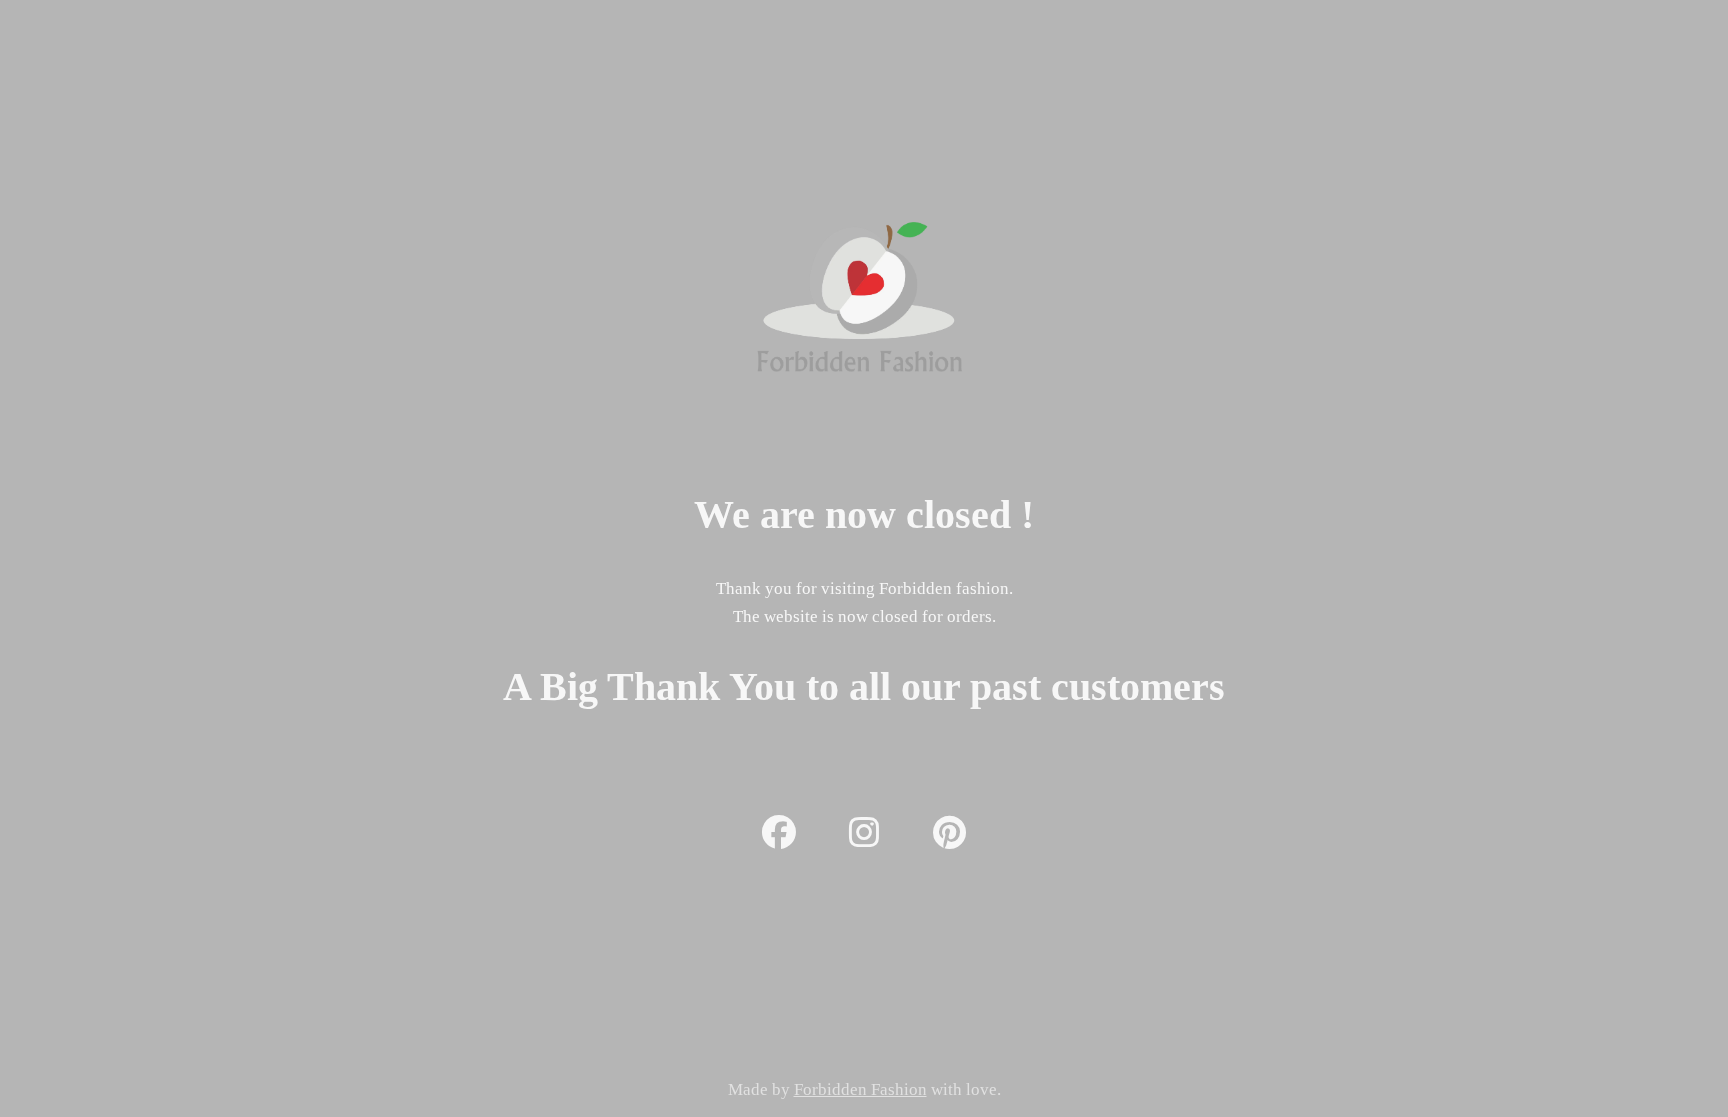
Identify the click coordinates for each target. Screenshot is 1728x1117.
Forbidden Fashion (860, 1089)
